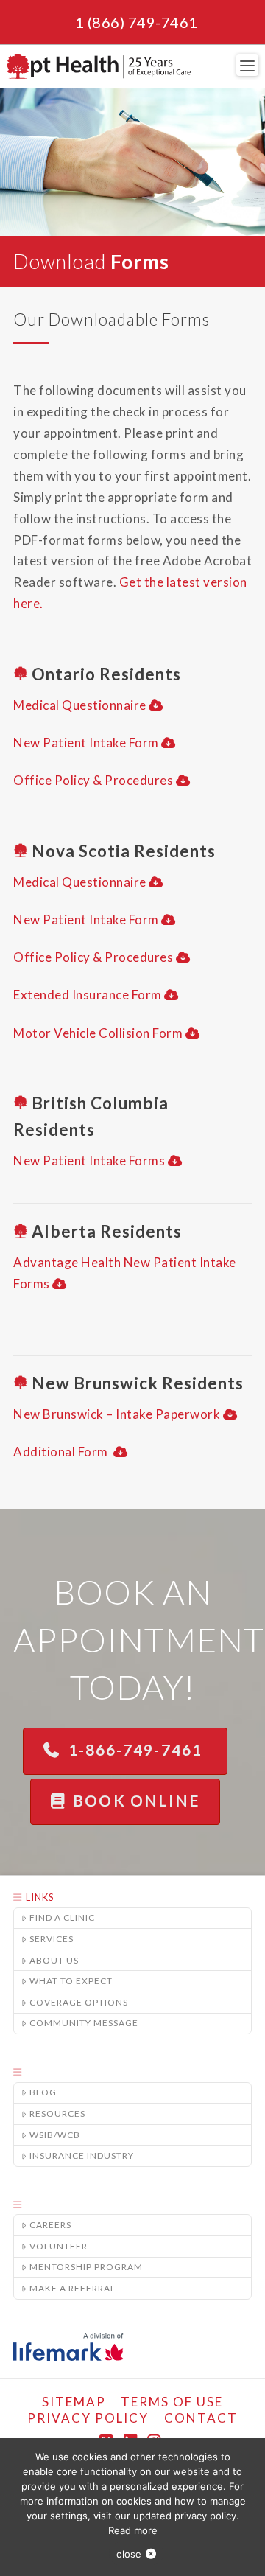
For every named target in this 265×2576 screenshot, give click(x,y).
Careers (50, 2225)
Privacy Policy (88, 2418)
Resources (57, 2113)
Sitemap (74, 2402)
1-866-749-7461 (138, 1749)
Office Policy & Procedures (93, 780)
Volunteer (59, 2246)
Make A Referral (73, 2288)
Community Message (84, 2023)
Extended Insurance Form (88, 995)
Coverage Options (79, 2002)
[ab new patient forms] (60, 1284)
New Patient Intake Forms (89, 1160)
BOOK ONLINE (136, 1800)
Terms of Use (172, 2402)
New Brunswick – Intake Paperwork (117, 1414)
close (129, 2554)
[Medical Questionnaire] (156, 705)
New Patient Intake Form (86, 743)
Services (52, 1939)
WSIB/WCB (55, 2135)
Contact (201, 2418)
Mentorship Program (86, 2267)
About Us (54, 1960)
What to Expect (71, 1981)
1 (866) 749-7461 (137, 22)
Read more (133, 2530)
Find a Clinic (62, 1917)
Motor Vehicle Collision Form (98, 1033)
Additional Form (62, 1452)
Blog (43, 2092)
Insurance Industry (82, 2156)
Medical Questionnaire (80, 705)
